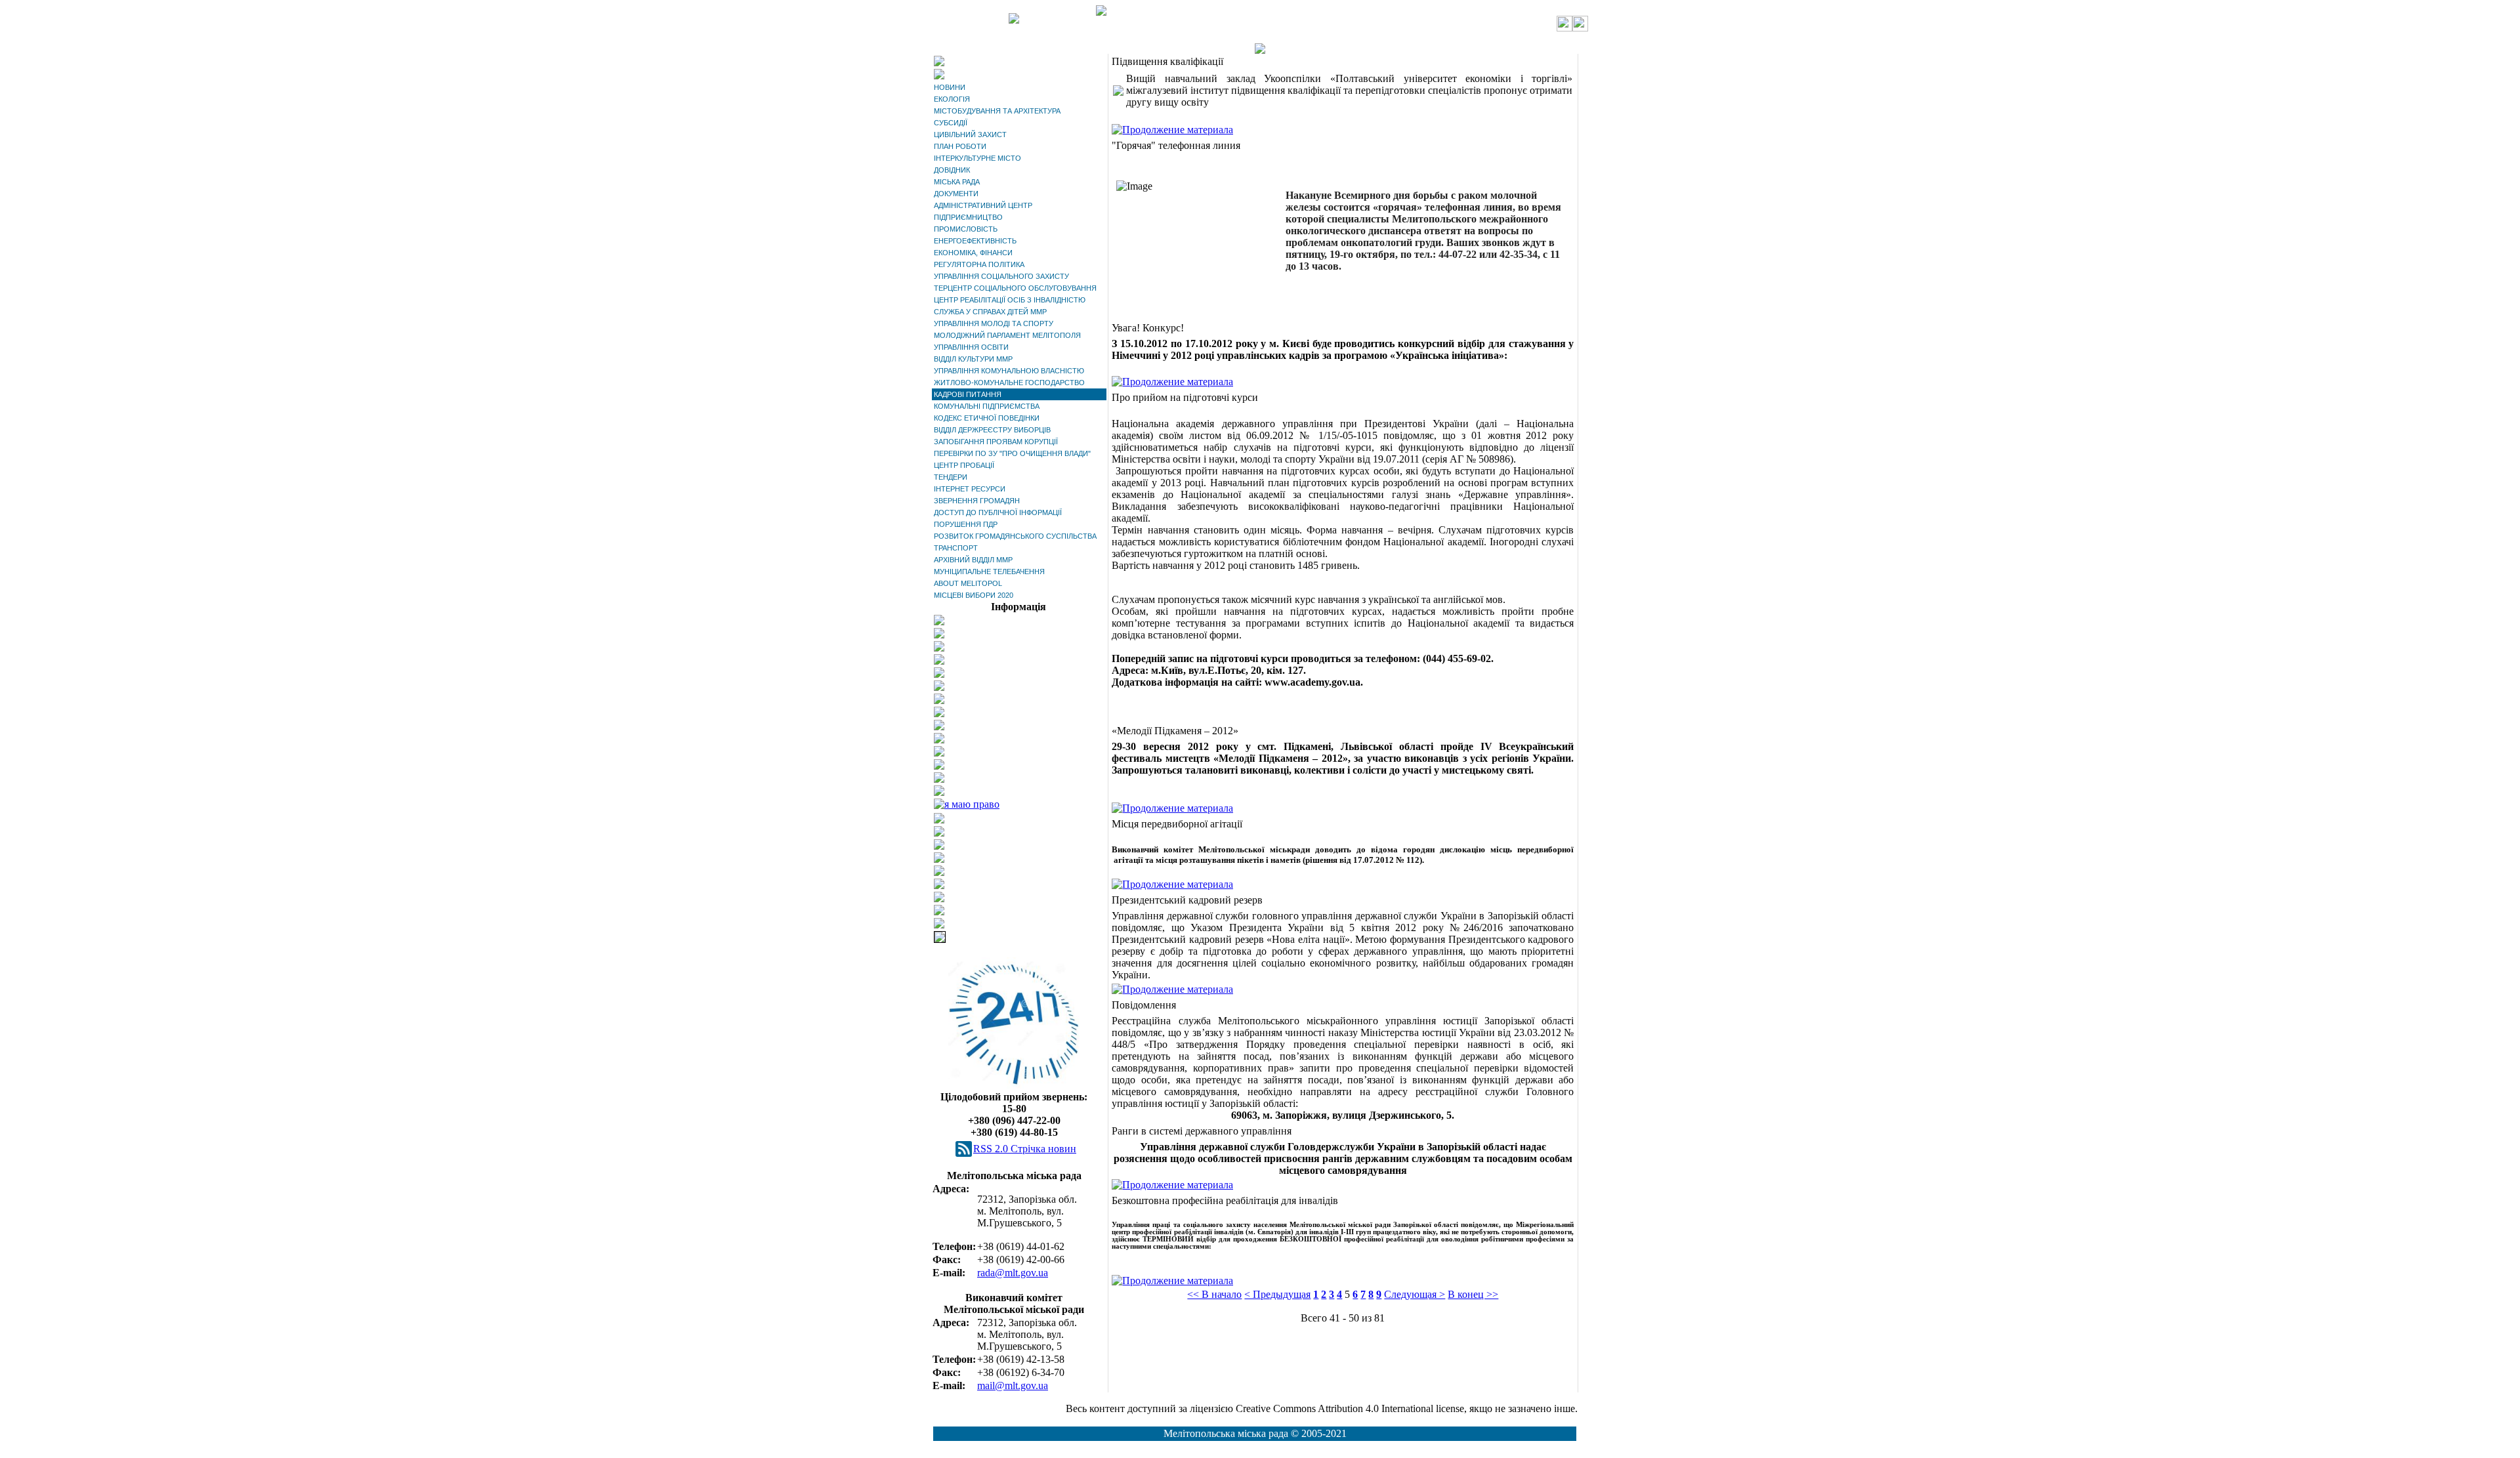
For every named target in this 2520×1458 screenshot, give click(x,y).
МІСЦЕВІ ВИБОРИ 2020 (974, 595)
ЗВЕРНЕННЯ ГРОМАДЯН (977, 501)
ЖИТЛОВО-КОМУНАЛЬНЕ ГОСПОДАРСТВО (1009, 383)
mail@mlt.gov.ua (1013, 1385)
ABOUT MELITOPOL (968, 583)
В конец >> (1473, 1294)
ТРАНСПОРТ (956, 548)
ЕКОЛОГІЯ (952, 99)
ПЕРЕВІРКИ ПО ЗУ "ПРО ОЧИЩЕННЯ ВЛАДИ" (1012, 453)
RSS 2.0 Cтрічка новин (1025, 1149)
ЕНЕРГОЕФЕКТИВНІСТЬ (975, 241)
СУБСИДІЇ (951, 123)
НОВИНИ (950, 87)
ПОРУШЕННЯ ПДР (966, 524)
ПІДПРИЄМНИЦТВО (968, 217)
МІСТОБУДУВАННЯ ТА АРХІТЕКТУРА (997, 111)
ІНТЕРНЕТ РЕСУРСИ (970, 489)
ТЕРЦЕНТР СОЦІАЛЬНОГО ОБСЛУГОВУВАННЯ (1015, 288)
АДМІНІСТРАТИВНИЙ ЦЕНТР (983, 205)
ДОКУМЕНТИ (956, 194)
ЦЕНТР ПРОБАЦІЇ (964, 465)
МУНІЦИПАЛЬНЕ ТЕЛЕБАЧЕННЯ (989, 572)
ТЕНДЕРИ (951, 477)
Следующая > (1415, 1294)
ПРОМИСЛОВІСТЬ (966, 229)
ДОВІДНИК (952, 170)
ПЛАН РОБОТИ (960, 146)
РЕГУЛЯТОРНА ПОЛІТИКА (979, 264)
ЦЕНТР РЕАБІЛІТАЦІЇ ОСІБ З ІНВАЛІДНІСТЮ (1010, 300)
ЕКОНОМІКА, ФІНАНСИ (973, 253)
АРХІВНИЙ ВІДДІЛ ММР (973, 560)
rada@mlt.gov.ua (1013, 1273)
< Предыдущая (1277, 1294)
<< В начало (1214, 1294)
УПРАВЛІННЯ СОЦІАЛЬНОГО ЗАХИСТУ (1001, 276)
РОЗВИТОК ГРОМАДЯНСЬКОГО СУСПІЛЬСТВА (1015, 536)
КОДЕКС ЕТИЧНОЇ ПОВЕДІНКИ (987, 418)
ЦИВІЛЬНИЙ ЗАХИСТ (970, 135)
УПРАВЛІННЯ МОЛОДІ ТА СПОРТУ (994, 323)
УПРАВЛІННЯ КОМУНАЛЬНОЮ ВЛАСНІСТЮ (1009, 371)
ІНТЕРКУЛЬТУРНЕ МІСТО (977, 158)
